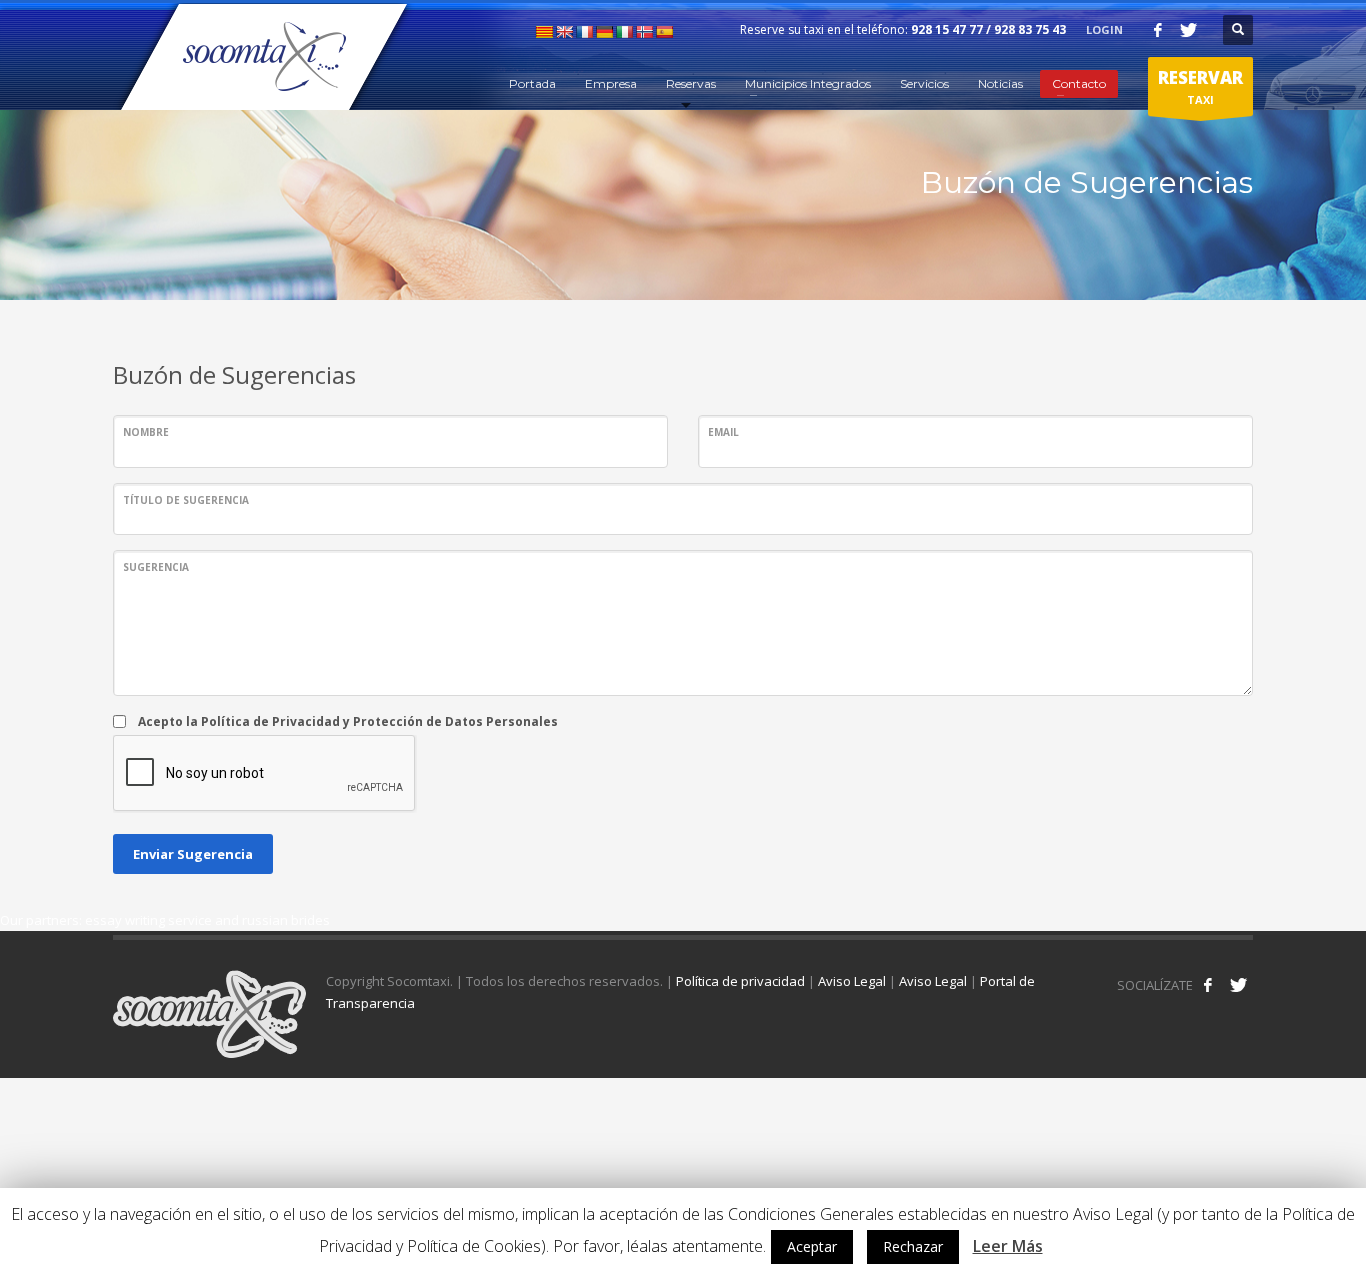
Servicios (924, 83)
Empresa (611, 83)
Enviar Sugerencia (193, 854)
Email (723, 432)
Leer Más (1008, 1246)
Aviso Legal (852, 981)
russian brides (286, 920)
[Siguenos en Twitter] (1238, 985)
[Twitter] (1188, 30)
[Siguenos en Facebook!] (1208, 985)
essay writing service (148, 920)
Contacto (1079, 83)
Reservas (691, 83)
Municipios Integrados (808, 83)
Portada (532, 83)
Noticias (1000, 83)
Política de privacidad (740, 981)
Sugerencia (156, 567)
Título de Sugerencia (186, 500)
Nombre (146, 432)
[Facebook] (1158, 30)
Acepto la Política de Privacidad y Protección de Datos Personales (348, 721)
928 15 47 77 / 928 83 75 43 (988, 29)
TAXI (1200, 86)
